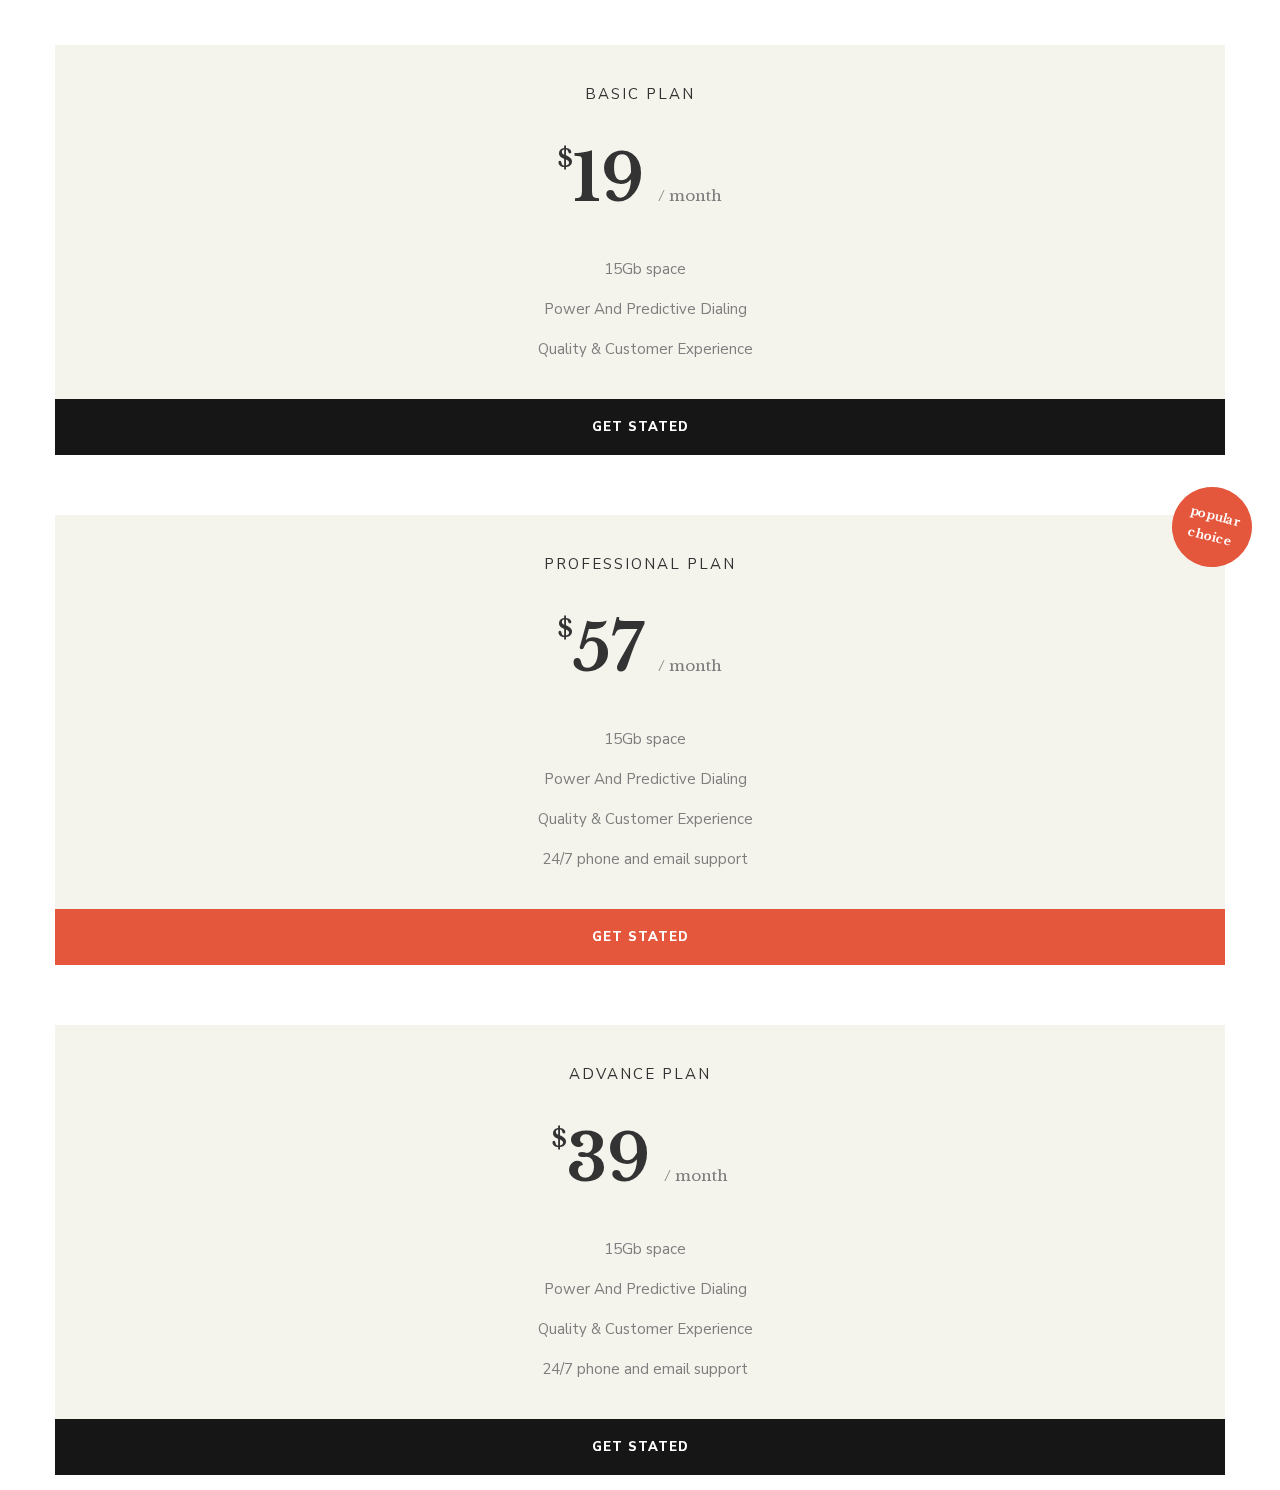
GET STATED (640, 427)
